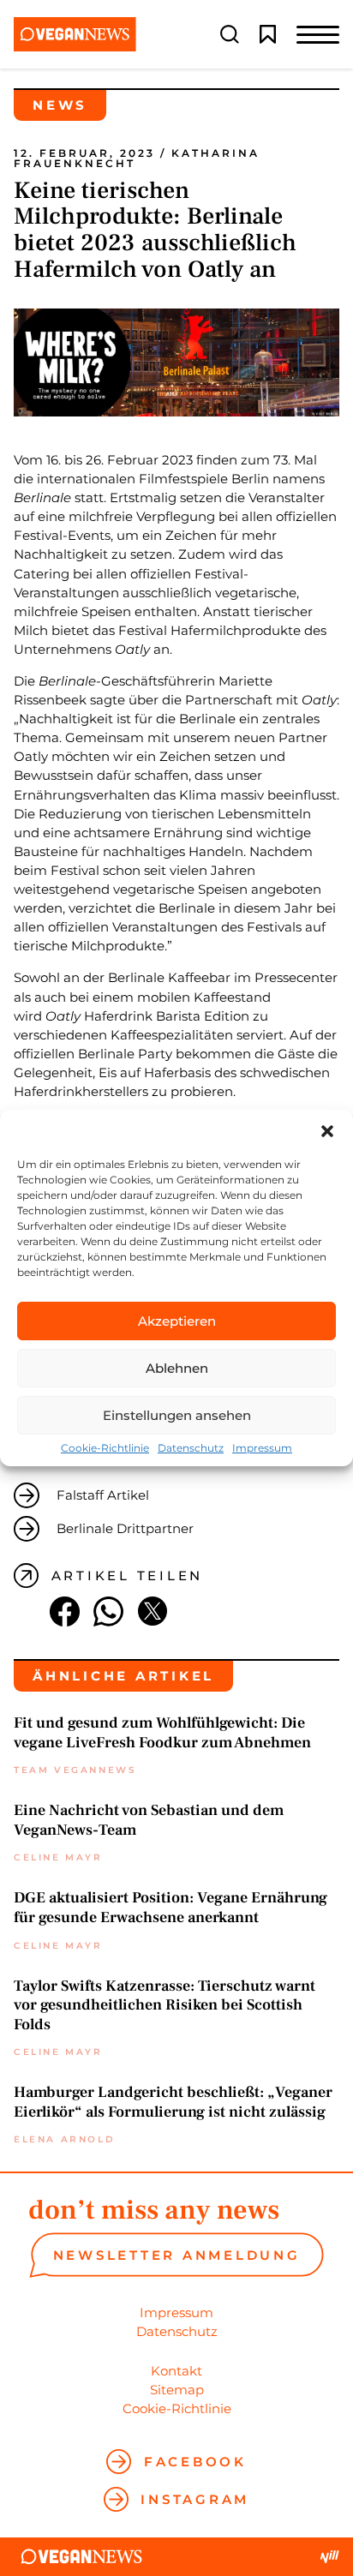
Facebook (195, 2462)
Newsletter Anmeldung (177, 2255)
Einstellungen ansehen (177, 1415)
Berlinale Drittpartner (125, 1528)
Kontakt (176, 2371)
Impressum (262, 1448)
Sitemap (177, 2390)
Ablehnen (177, 1368)
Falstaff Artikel (103, 1495)
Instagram (195, 2499)
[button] (327, 1131)
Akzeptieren (177, 1321)
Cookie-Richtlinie (105, 1448)
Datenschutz (191, 1448)
